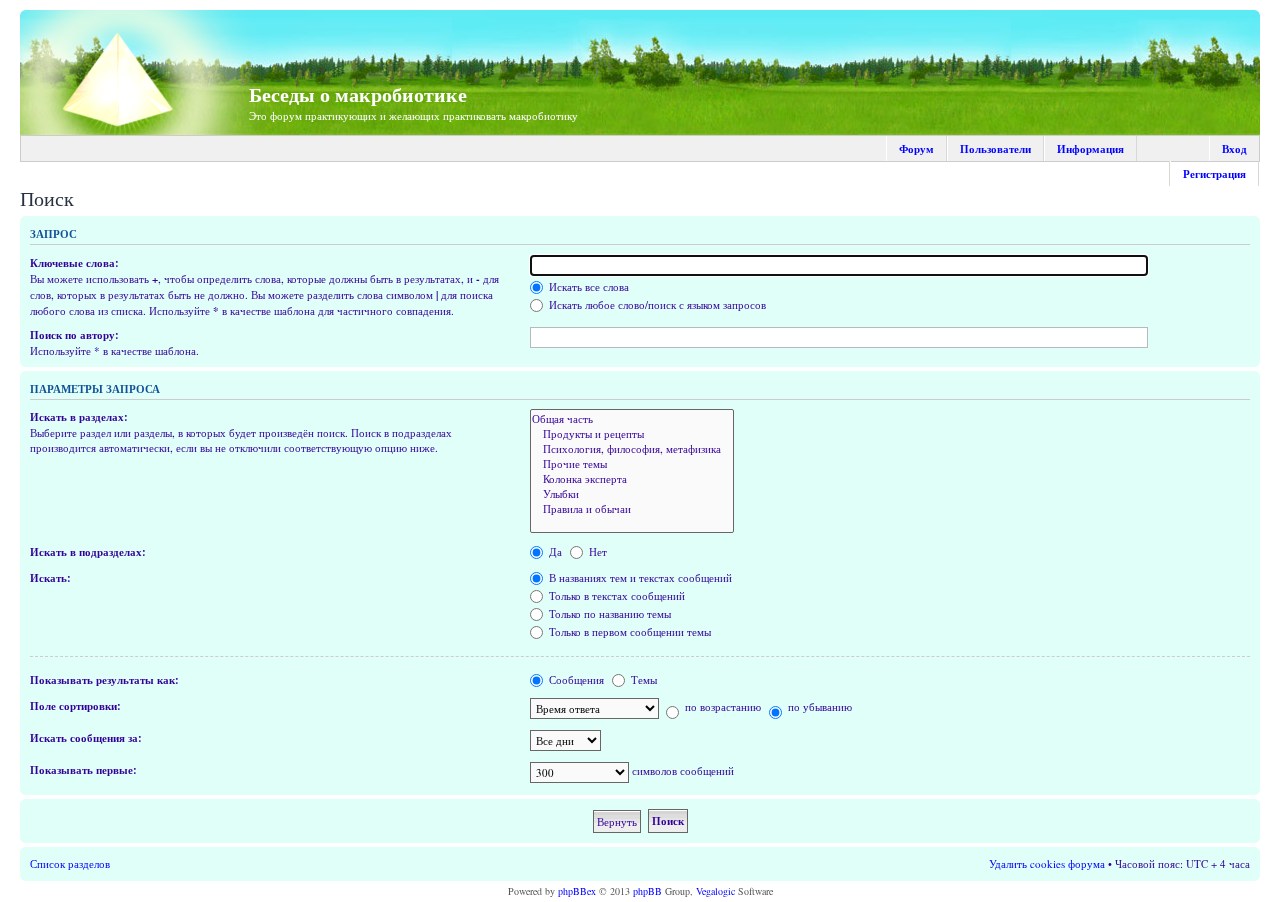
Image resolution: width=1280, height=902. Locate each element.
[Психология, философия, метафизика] (632, 448)
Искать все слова (587, 286)
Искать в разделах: (79, 417)
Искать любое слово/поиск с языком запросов (656, 304)
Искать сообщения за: (86, 738)
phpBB (647, 891)
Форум (916, 149)
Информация (1090, 149)
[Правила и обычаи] (632, 508)
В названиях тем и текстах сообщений (639, 577)
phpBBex (577, 891)
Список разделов (70, 863)
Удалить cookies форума (1047, 863)
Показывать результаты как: (104, 680)
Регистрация (1214, 174)
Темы (642, 679)
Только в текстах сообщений (615, 595)
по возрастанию (721, 706)
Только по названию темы (608, 613)
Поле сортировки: (75, 706)
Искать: (50, 578)
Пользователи (995, 149)
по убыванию (818, 706)
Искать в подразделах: (88, 552)
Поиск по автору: (74, 335)
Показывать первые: (83, 770)
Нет (596, 551)
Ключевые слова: (74, 263)
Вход (1234, 149)
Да (554, 551)
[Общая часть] (632, 418)
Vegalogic (715, 891)
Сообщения (575, 679)
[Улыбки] (632, 493)
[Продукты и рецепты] (632, 433)
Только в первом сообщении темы (628, 631)
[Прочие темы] (632, 463)
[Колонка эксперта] (632, 478)
